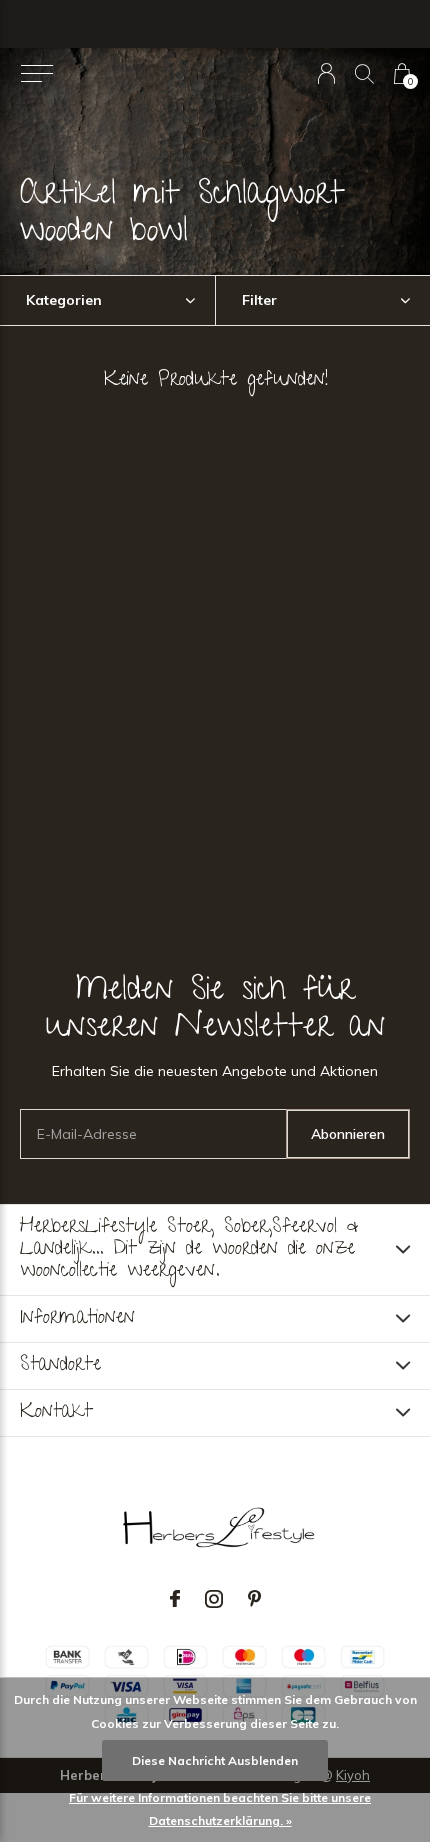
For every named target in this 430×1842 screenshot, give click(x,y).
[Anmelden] (326, 73)
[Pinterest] (254, 1599)
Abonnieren (348, 1134)
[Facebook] (175, 1599)
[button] (36, 74)
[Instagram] (214, 1599)
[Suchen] (364, 73)
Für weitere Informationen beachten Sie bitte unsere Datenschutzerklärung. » (220, 1809)
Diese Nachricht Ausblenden (215, 1760)
